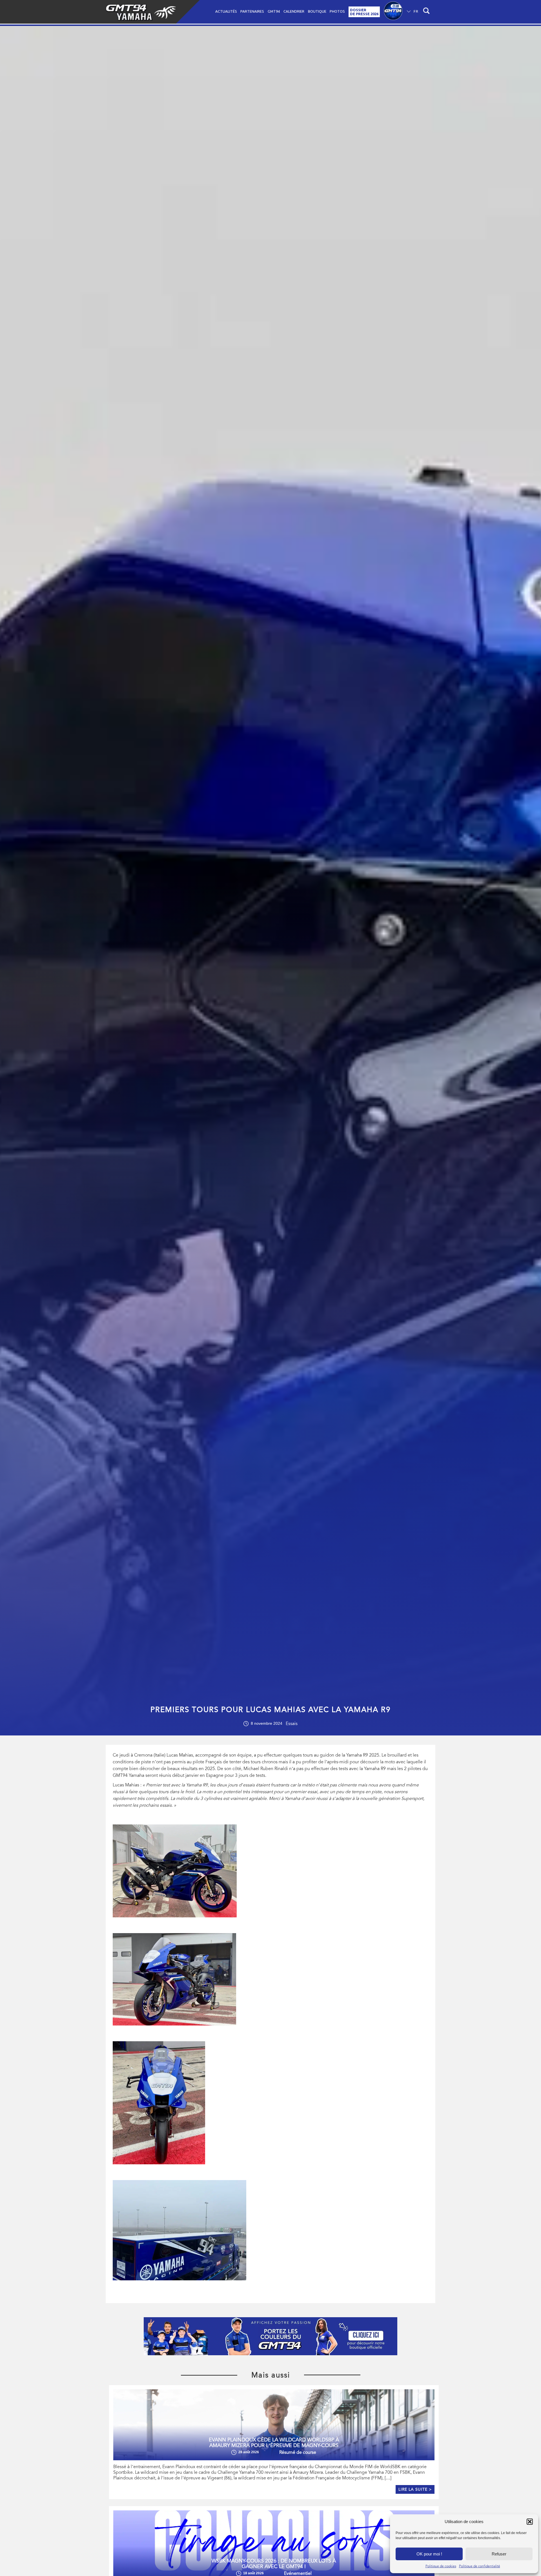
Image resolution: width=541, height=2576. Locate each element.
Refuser (499, 2554)
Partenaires (252, 11)
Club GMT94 (393, 12)
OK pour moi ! (429, 2554)
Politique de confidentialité (480, 2566)
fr (416, 11)
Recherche (427, 12)
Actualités (226, 11)
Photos (337, 11)
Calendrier (294, 11)
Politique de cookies (441, 2566)
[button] (530, 2522)
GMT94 (274, 11)
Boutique (317, 11)
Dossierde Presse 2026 (364, 12)
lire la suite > (415, 2489)
